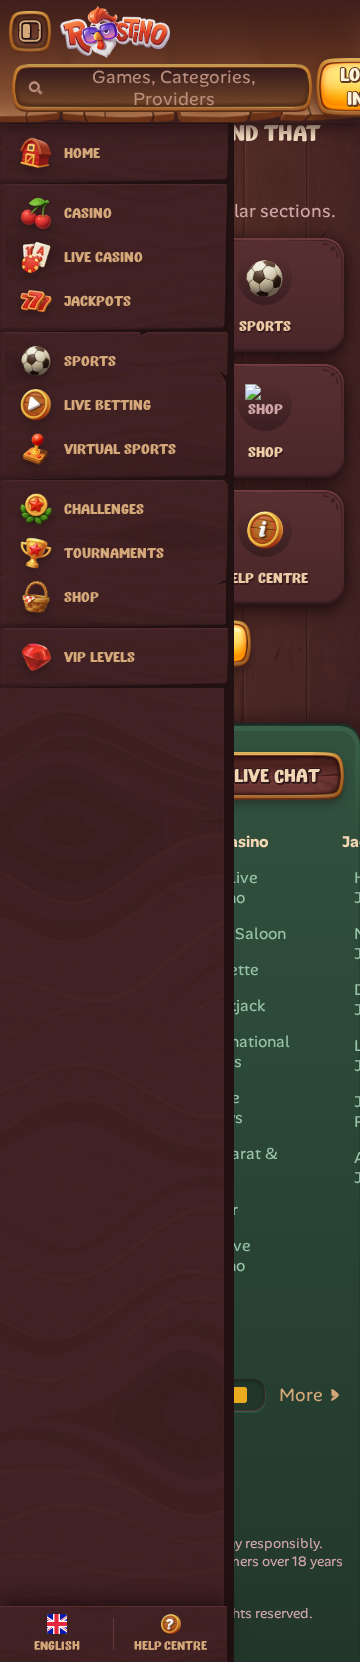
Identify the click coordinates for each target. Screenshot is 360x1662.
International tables (242, 1051)
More (301, 1395)
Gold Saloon (240, 933)
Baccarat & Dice (236, 1163)
